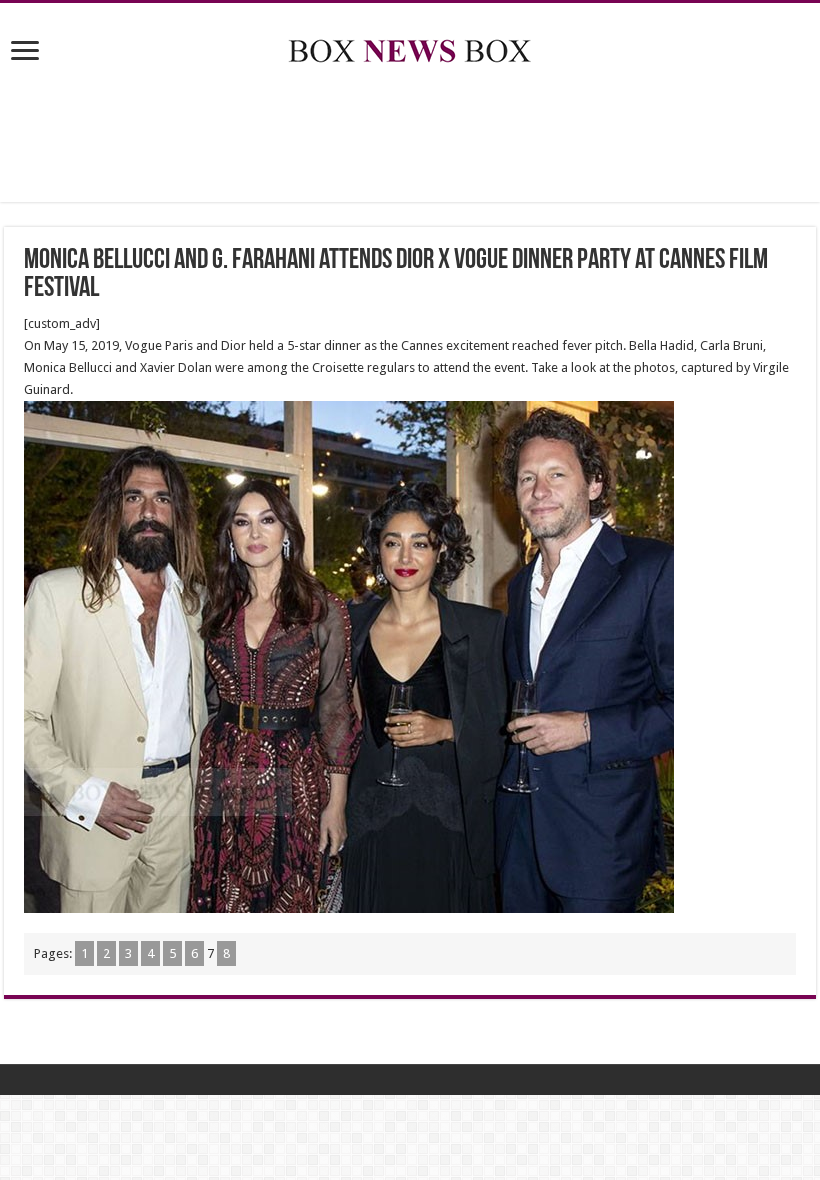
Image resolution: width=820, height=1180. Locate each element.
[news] (410, 47)
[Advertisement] (410, 137)
